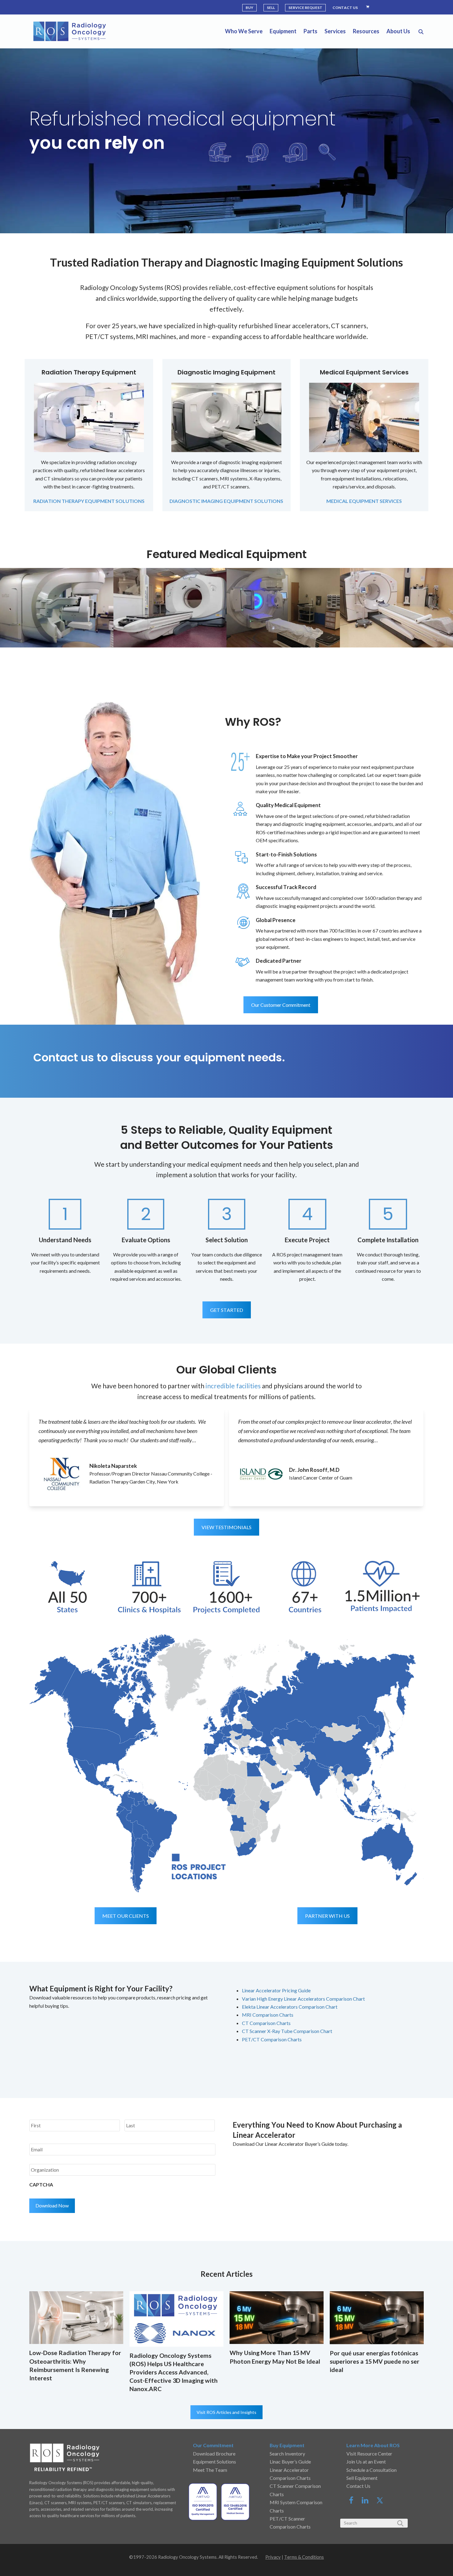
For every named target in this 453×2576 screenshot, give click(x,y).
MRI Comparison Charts (268, 2015)
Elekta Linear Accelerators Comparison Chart (290, 2007)
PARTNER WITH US (327, 1916)
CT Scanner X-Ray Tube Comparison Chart (287, 2031)
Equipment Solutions (214, 2462)
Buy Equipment (287, 2445)
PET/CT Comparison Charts (272, 2039)
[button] (421, 31)
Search (327, 171)
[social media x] (380, 2502)
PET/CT (295, 171)
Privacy (273, 2557)
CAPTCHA (41, 2184)
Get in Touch (361, 1058)
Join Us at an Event (366, 2462)
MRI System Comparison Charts (296, 2506)
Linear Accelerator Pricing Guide (276, 1990)
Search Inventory (287, 2454)
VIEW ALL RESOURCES (266, 2058)
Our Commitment (213, 2445)
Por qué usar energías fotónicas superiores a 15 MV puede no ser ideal (375, 2361)
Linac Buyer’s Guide (290, 2462)
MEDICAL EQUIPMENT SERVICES (364, 501)
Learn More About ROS (373, 2445)
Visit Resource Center (369, 2454)
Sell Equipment (362, 2478)
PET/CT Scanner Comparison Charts (290, 2523)
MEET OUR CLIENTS (126, 1916)
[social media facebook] (354, 2502)
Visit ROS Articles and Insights (226, 2412)
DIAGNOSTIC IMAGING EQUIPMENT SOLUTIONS (226, 501)
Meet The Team (210, 2470)
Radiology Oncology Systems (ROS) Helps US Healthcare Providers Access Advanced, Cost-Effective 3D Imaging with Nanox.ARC (173, 2372)
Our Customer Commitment (281, 1005)
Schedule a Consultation (371, 2470)
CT (257, 171)
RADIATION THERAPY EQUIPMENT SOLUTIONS (89, 501)
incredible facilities (233, 1386)
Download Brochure (214, 2454)
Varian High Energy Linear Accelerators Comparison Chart (303, 1999)
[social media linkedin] (369, 2502)
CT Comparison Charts (266, 2023)
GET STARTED (227, 1310)
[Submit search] (400, 2523)
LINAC (220, 171)
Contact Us (358, 2486)
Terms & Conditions (304, 2557)
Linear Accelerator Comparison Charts (290, 2474)
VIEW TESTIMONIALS (226, 1527)
